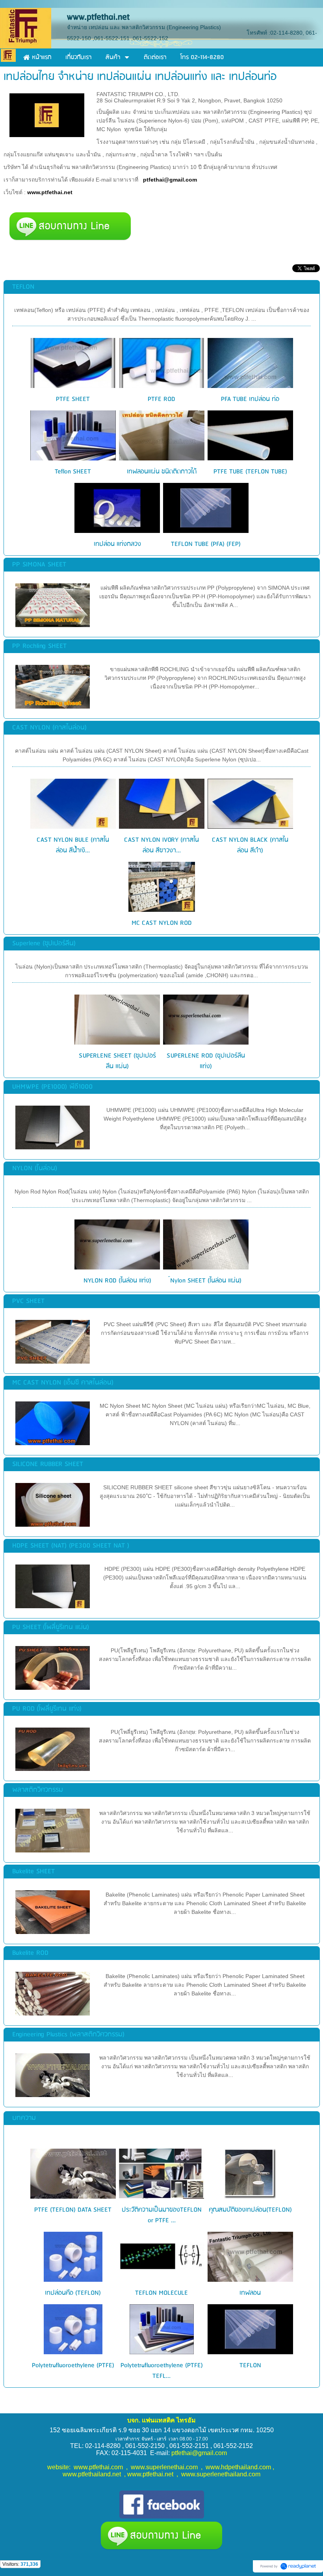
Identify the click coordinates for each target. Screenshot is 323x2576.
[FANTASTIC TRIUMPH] (47, 114)
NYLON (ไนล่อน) (35, 1168)
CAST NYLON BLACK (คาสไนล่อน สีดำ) (250, 845)
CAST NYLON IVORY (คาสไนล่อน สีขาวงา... (161, 845)
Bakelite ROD (30, 1953)
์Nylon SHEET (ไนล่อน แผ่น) (206, 1281)
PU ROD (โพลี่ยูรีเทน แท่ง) (47, 1709)
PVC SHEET (28, 1301)
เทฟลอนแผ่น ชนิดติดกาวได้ (162, 472)
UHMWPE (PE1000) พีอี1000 (52, 1087)
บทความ (24, 2118)
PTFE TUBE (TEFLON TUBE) (250, 472)
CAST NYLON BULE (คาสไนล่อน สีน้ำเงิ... (73, 845)
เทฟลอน (250, 2293)
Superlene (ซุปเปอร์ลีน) (44, 944)
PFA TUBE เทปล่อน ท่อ (250, 399)
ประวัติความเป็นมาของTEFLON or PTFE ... (162, 2215)
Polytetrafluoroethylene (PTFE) (73, 2365)
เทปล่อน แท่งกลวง (117, 544)
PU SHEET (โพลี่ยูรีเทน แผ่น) (51, 1627)
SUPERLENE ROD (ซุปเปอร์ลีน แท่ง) (206, 1061)
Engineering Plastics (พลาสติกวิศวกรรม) (68, 2035)
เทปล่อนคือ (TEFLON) (73, 2293)
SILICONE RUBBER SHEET (48, 1464)
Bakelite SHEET (33, 1872)
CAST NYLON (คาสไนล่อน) (49, 728)
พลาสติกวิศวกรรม (38, 1790)
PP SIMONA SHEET (39, 565)
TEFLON (23, 287)
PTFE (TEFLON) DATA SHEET (73, 2210)
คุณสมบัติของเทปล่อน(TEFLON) (250, 2210)
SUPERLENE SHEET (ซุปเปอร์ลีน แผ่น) (117, 1061)
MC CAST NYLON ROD (162, 923)
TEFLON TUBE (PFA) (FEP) (206, 544)
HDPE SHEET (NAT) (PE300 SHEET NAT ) (71, 1546)
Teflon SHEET (73, 472)
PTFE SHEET (73, 399)
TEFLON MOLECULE (161, 2293)
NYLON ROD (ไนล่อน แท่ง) (117, 1281)
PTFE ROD (161, 399)
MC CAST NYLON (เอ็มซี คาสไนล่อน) (63, 1383)
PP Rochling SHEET (39, 646)
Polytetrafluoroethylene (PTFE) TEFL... (162, 2371)
